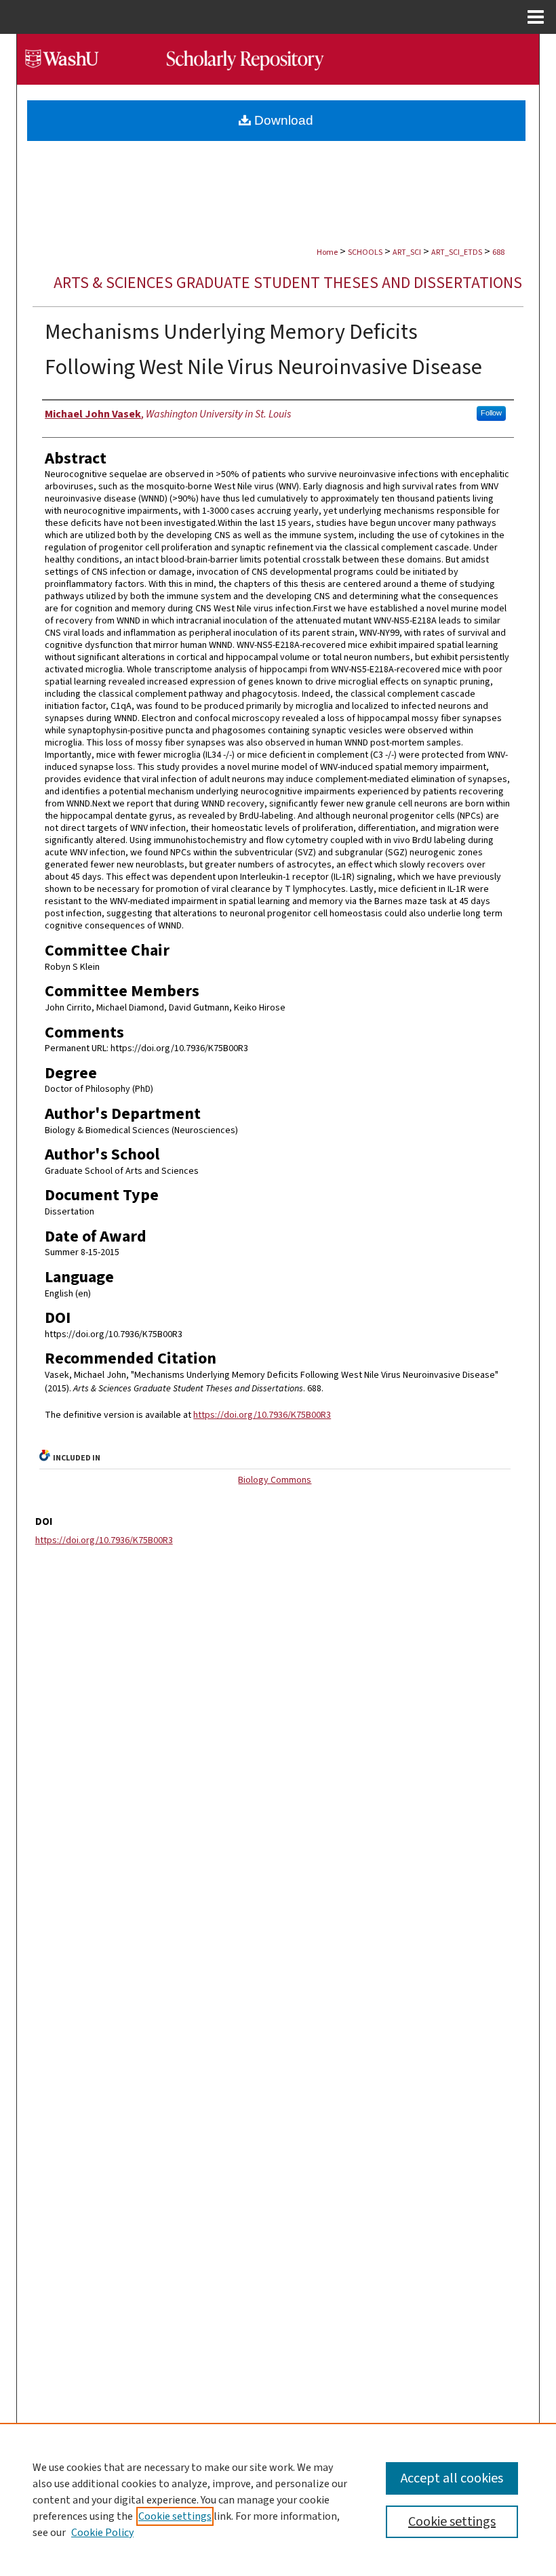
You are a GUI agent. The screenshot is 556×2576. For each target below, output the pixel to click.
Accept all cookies (452, 2478)
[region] (278, 2499)
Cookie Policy (102, 2533)
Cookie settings (175, 2516)
